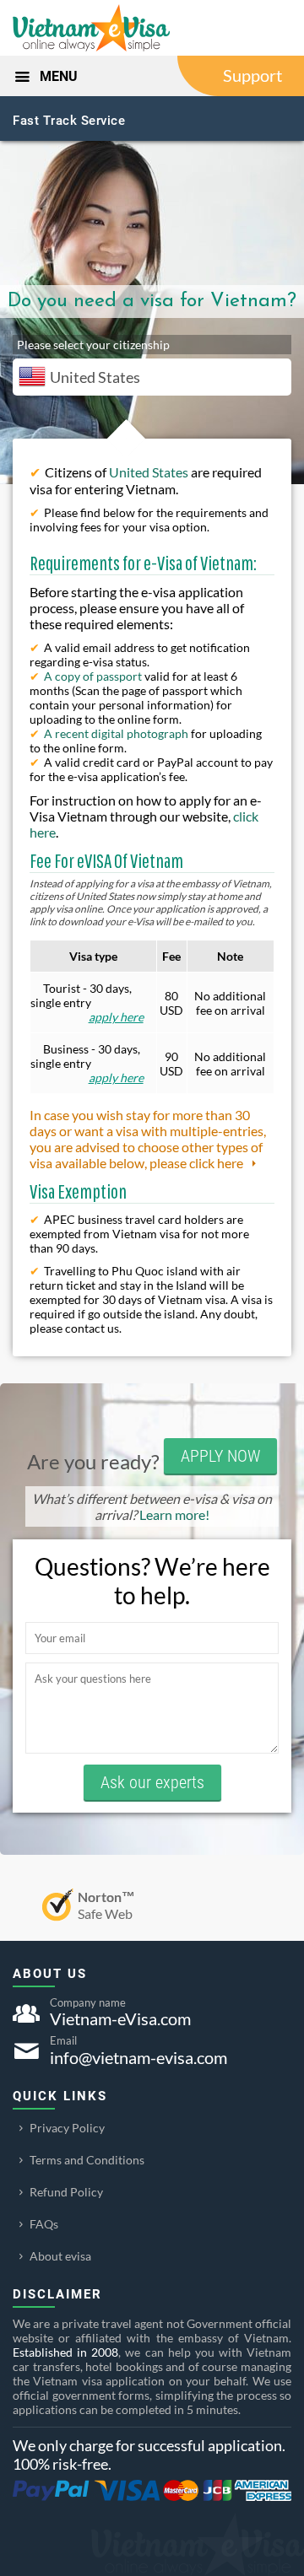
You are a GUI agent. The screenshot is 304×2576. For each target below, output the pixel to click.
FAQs (44, 2224)
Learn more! (174, 1514)
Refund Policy (66, 2192)
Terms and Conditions (87, 2160)
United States (149, 472)
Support (252, 75)
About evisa (60, 2256)
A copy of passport (93, 676)
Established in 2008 (65, 2352)
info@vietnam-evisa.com (138, 2057)
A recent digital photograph (116, 733)
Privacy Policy (67, 2128)
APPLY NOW (220, 1456)
